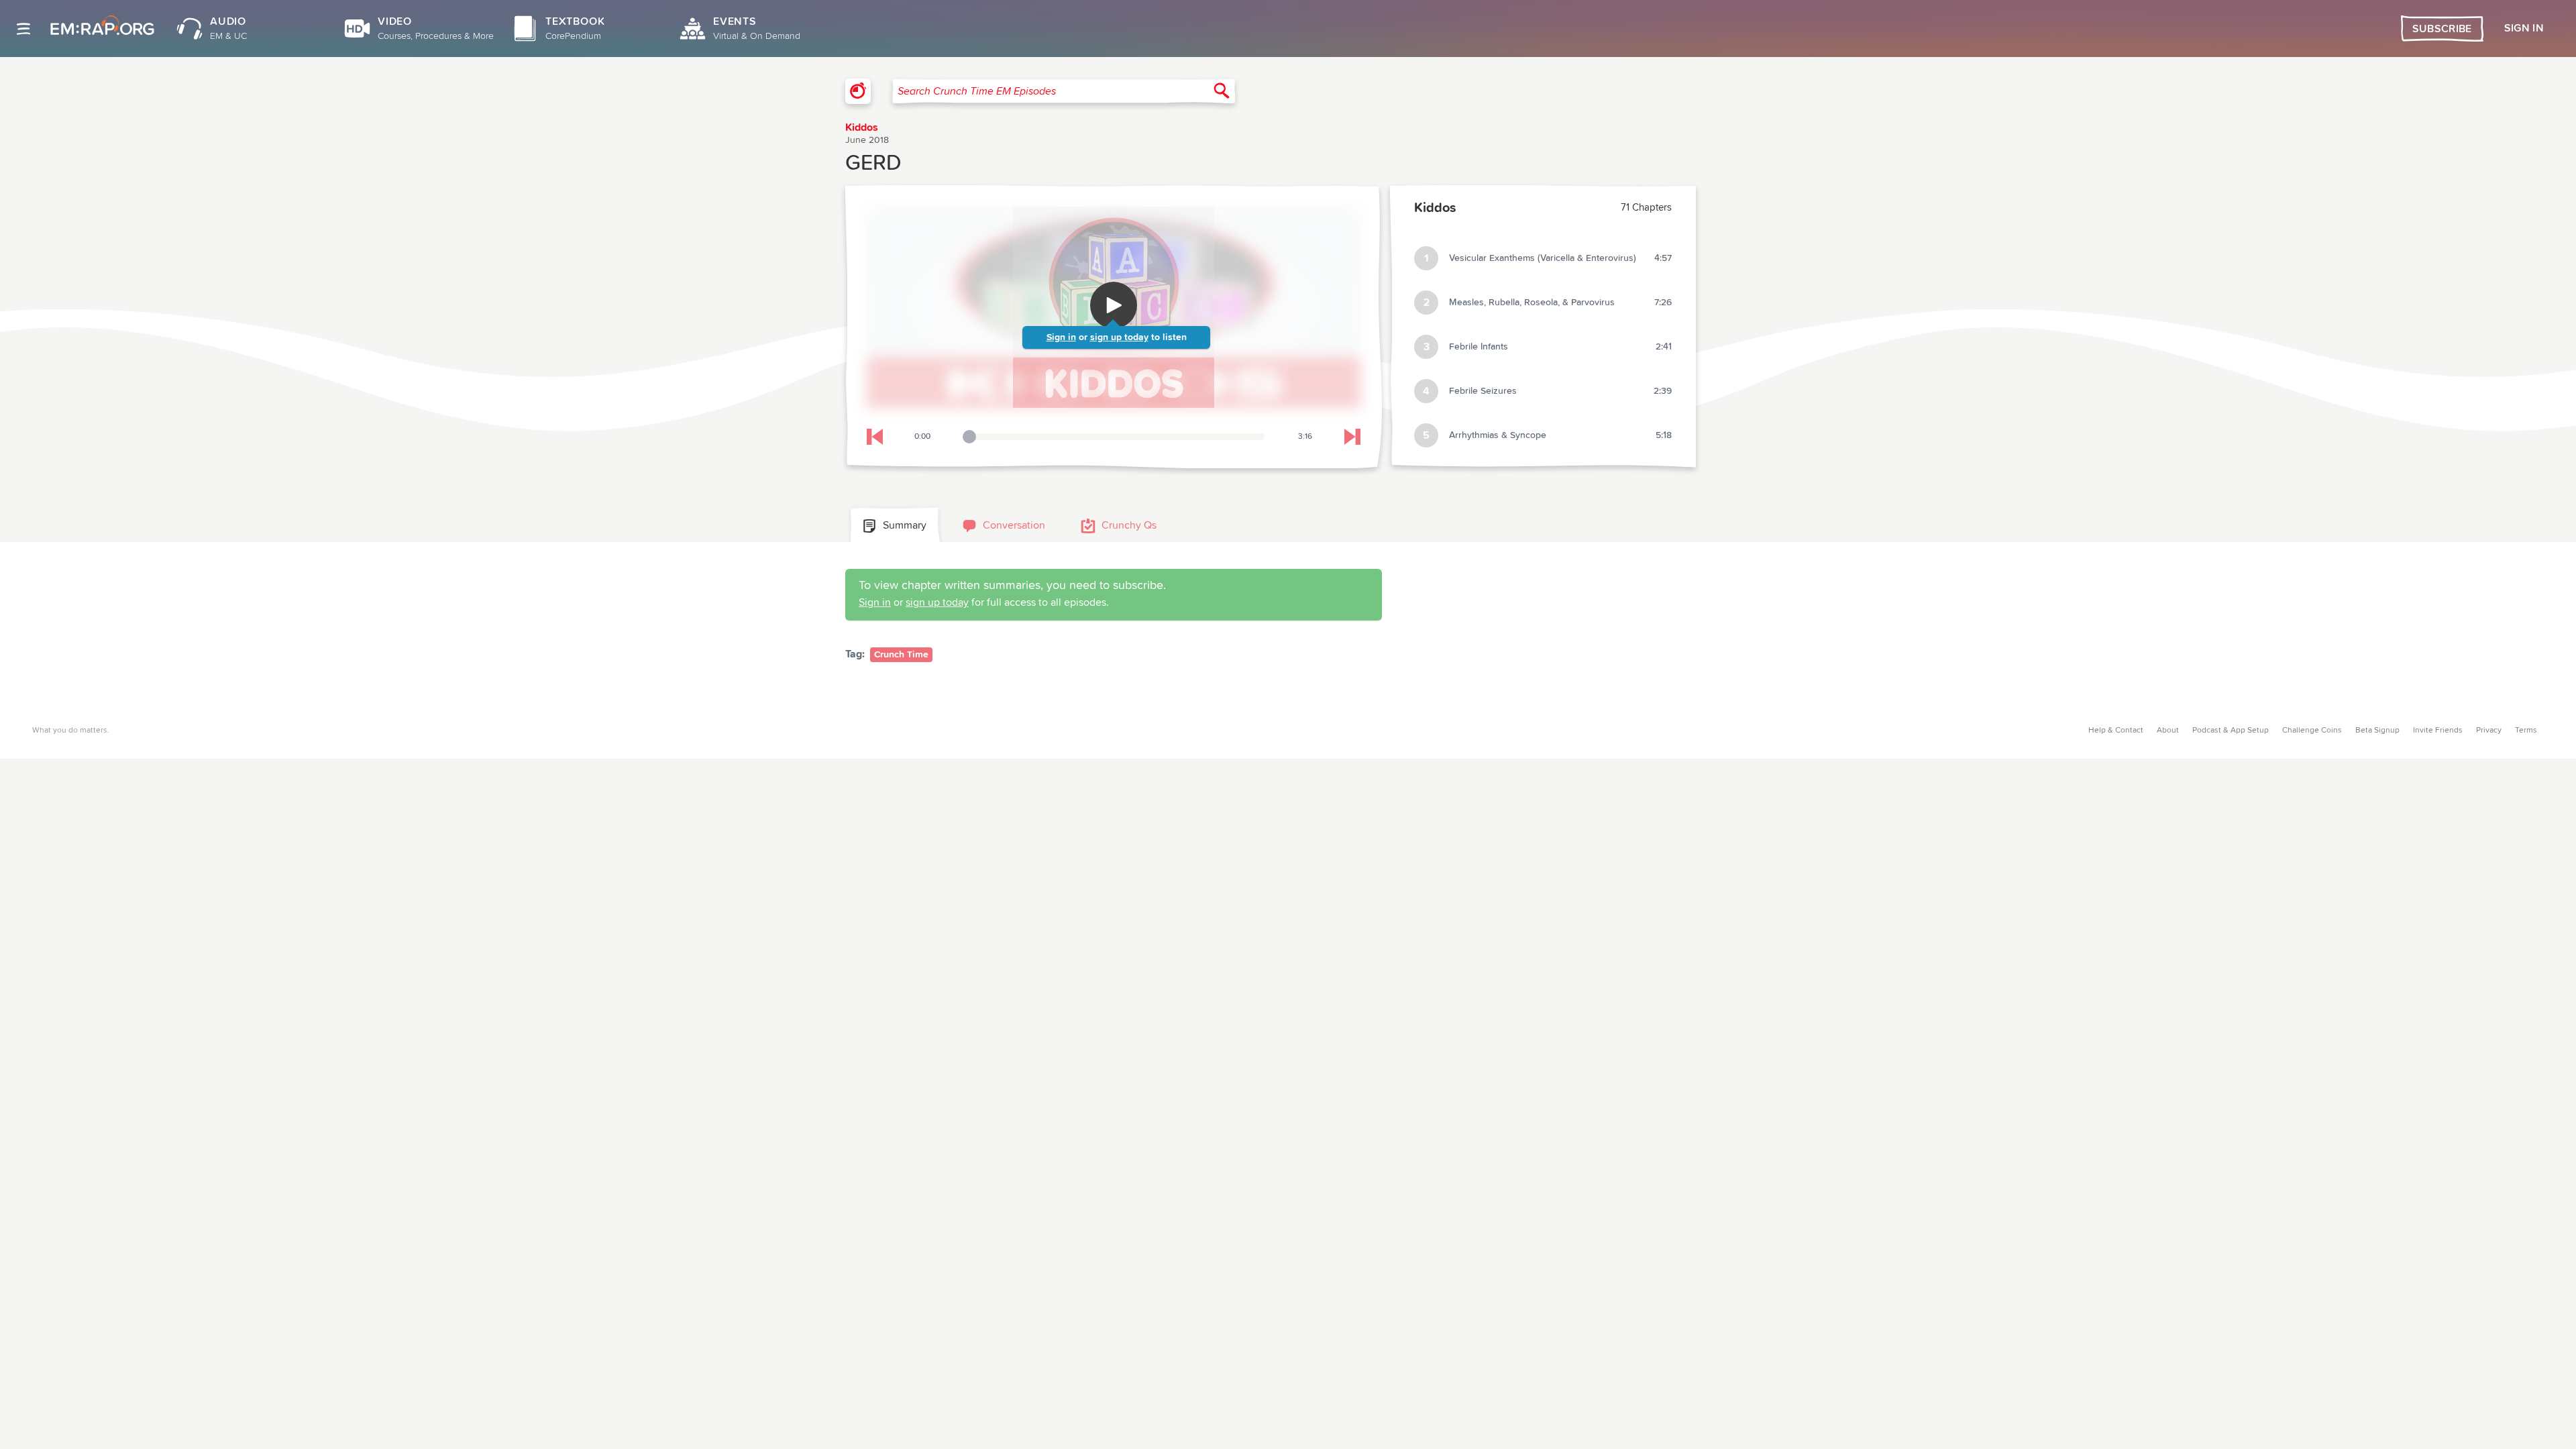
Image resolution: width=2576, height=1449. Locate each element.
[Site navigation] (23, 29)
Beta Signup (2377, 731)
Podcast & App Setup (2231, 731)
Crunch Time (901, 655)
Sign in (1061, 337)
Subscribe (2442, 29)
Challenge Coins (2312, 731)
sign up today (1119, 337)
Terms (2526, 731)
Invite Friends (2438, 731)
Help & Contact (2116, 731)
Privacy (2489, 731)
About (2168, 731)
